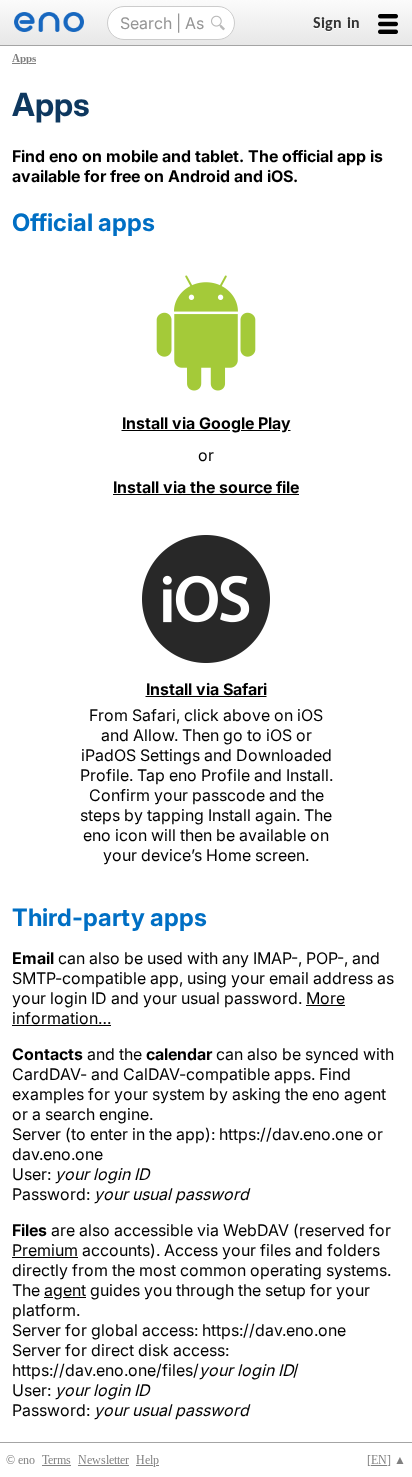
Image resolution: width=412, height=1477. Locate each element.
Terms (56, 1460)
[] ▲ (386, 1460)
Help (147, 1460)
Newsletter (103, 1460)
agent (65, 1290)
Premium (45, 1250)
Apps (24, 58)
